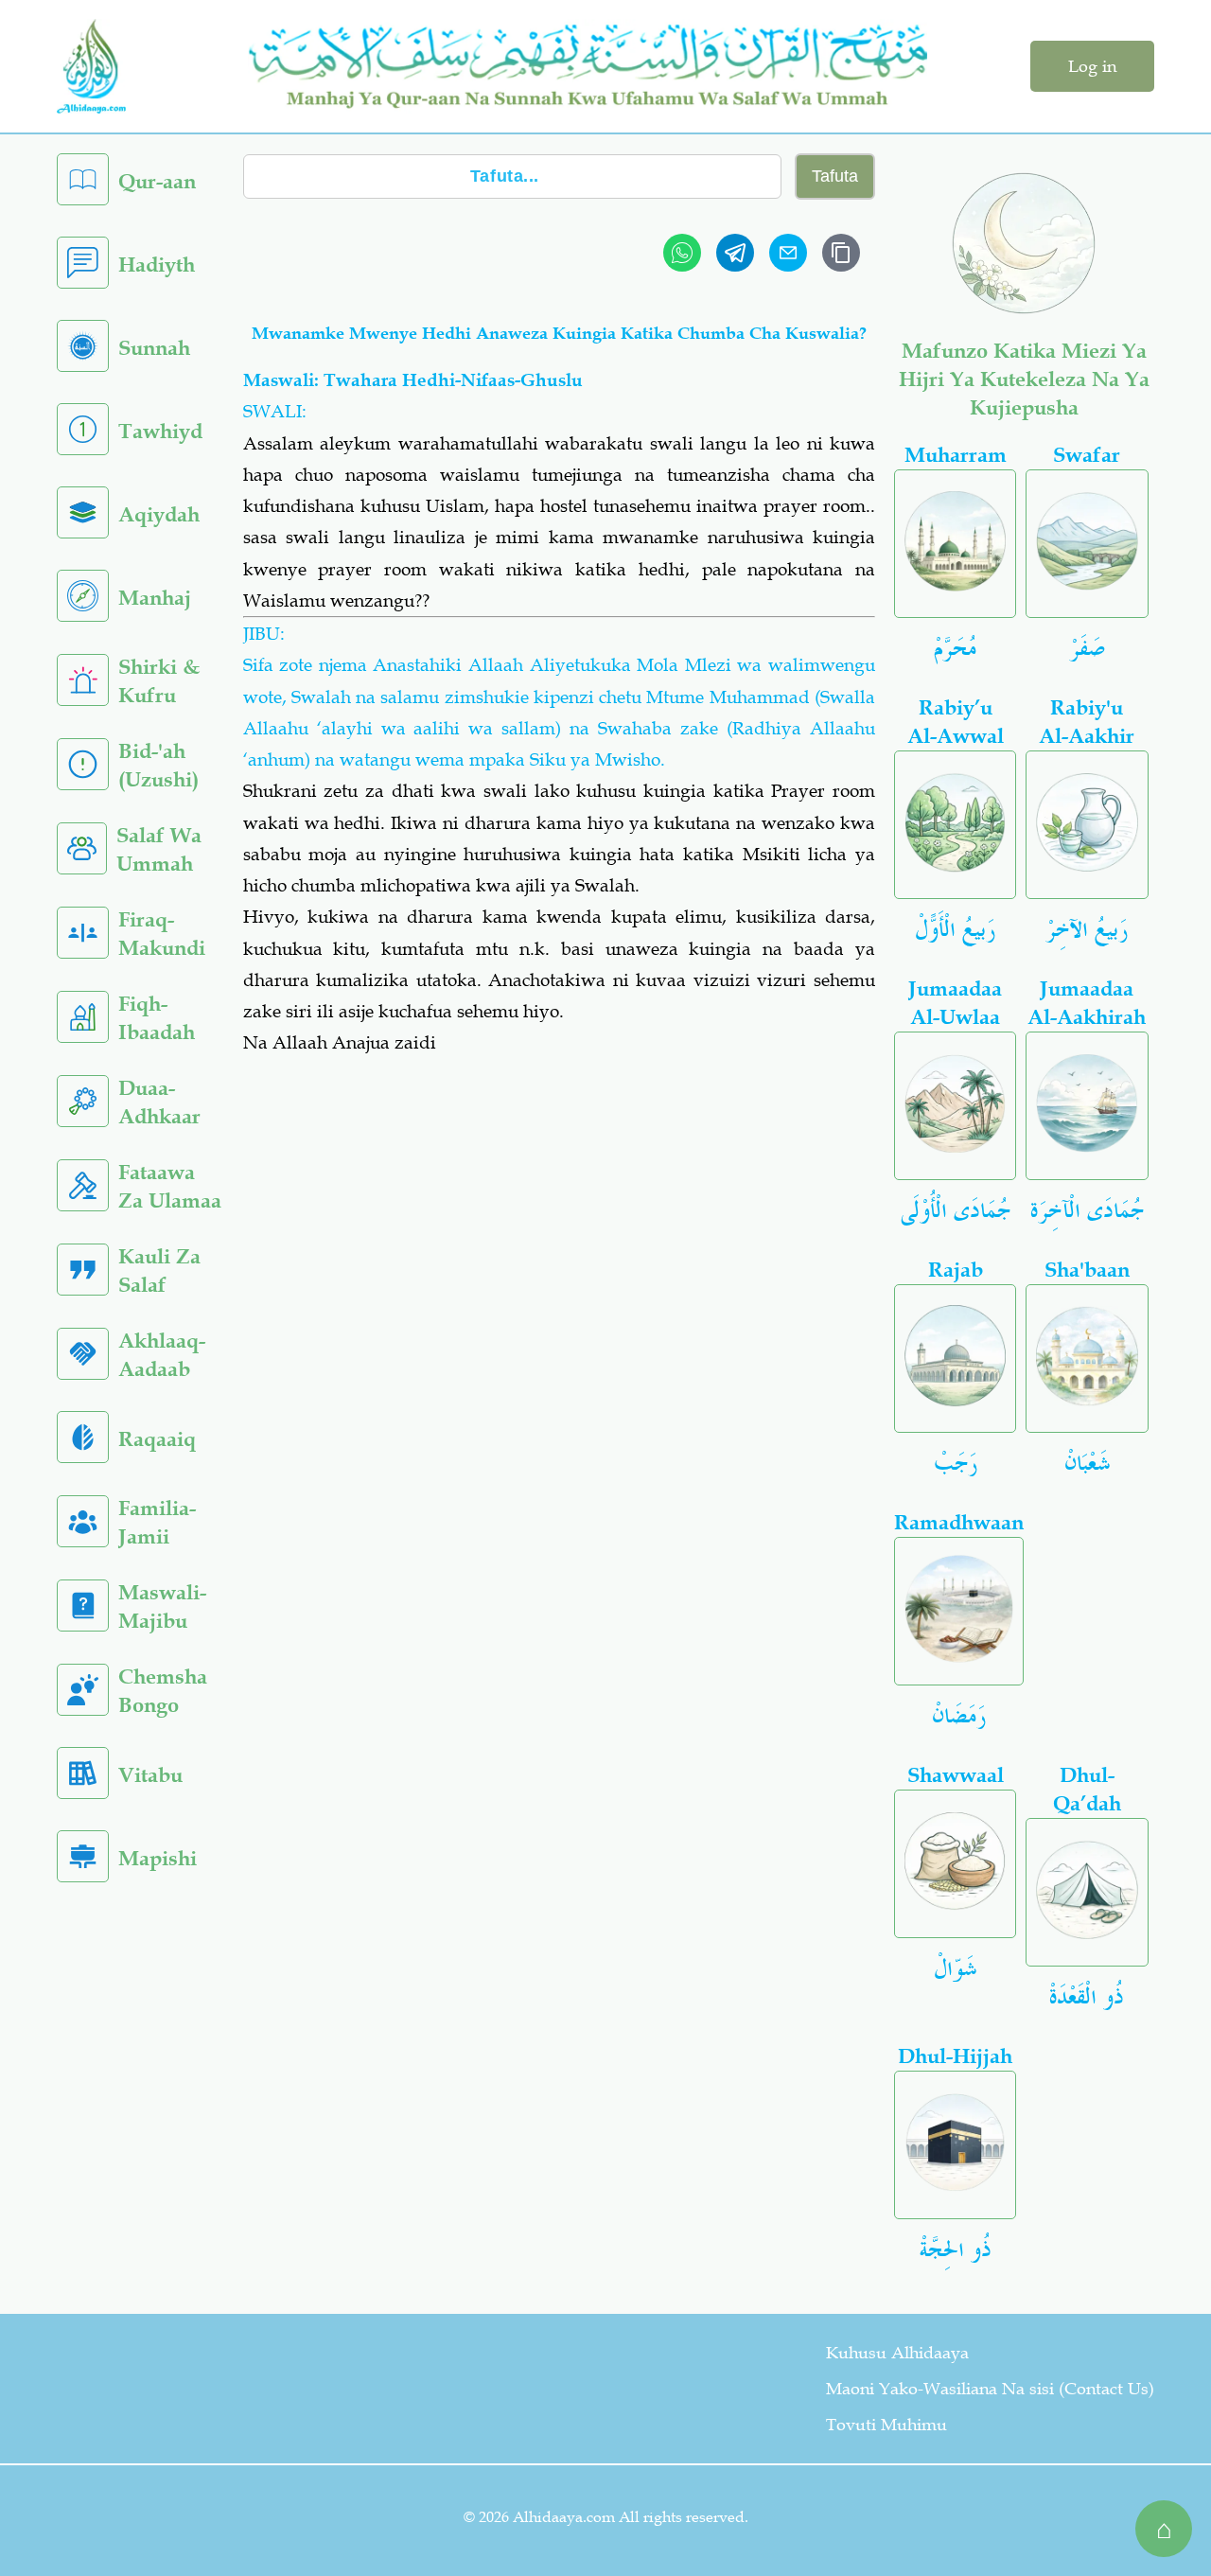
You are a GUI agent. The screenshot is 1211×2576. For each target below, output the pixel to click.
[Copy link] (841, 253)
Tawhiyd (160, 431)
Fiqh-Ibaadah (157, 1018)
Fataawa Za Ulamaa (170, 1186)
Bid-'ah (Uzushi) (158, 765)
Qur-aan (157, 181)
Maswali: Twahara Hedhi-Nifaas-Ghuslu (413, 380)
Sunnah (154, 348)
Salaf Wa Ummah (159, 849)
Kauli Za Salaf (159, 1270)
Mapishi (158, 1858)
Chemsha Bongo (163, 1691)
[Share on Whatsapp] (682, 253)
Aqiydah (159, 514)
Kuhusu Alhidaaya (897, 2353)
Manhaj (155, 598)
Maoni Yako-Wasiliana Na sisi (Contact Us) (990, 2389)
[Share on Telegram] (735, 253)
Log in (1092, 66)
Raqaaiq (157, 1439)
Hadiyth (157, 265)
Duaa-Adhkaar (159, 1102)
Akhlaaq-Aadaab (162, 1355)
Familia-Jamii (157, 1522)
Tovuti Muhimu (886, 2425)
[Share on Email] (788, 253)
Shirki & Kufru (159, 681)
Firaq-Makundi (162, 934)
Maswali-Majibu (162, 1606)
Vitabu (150, 1775)
